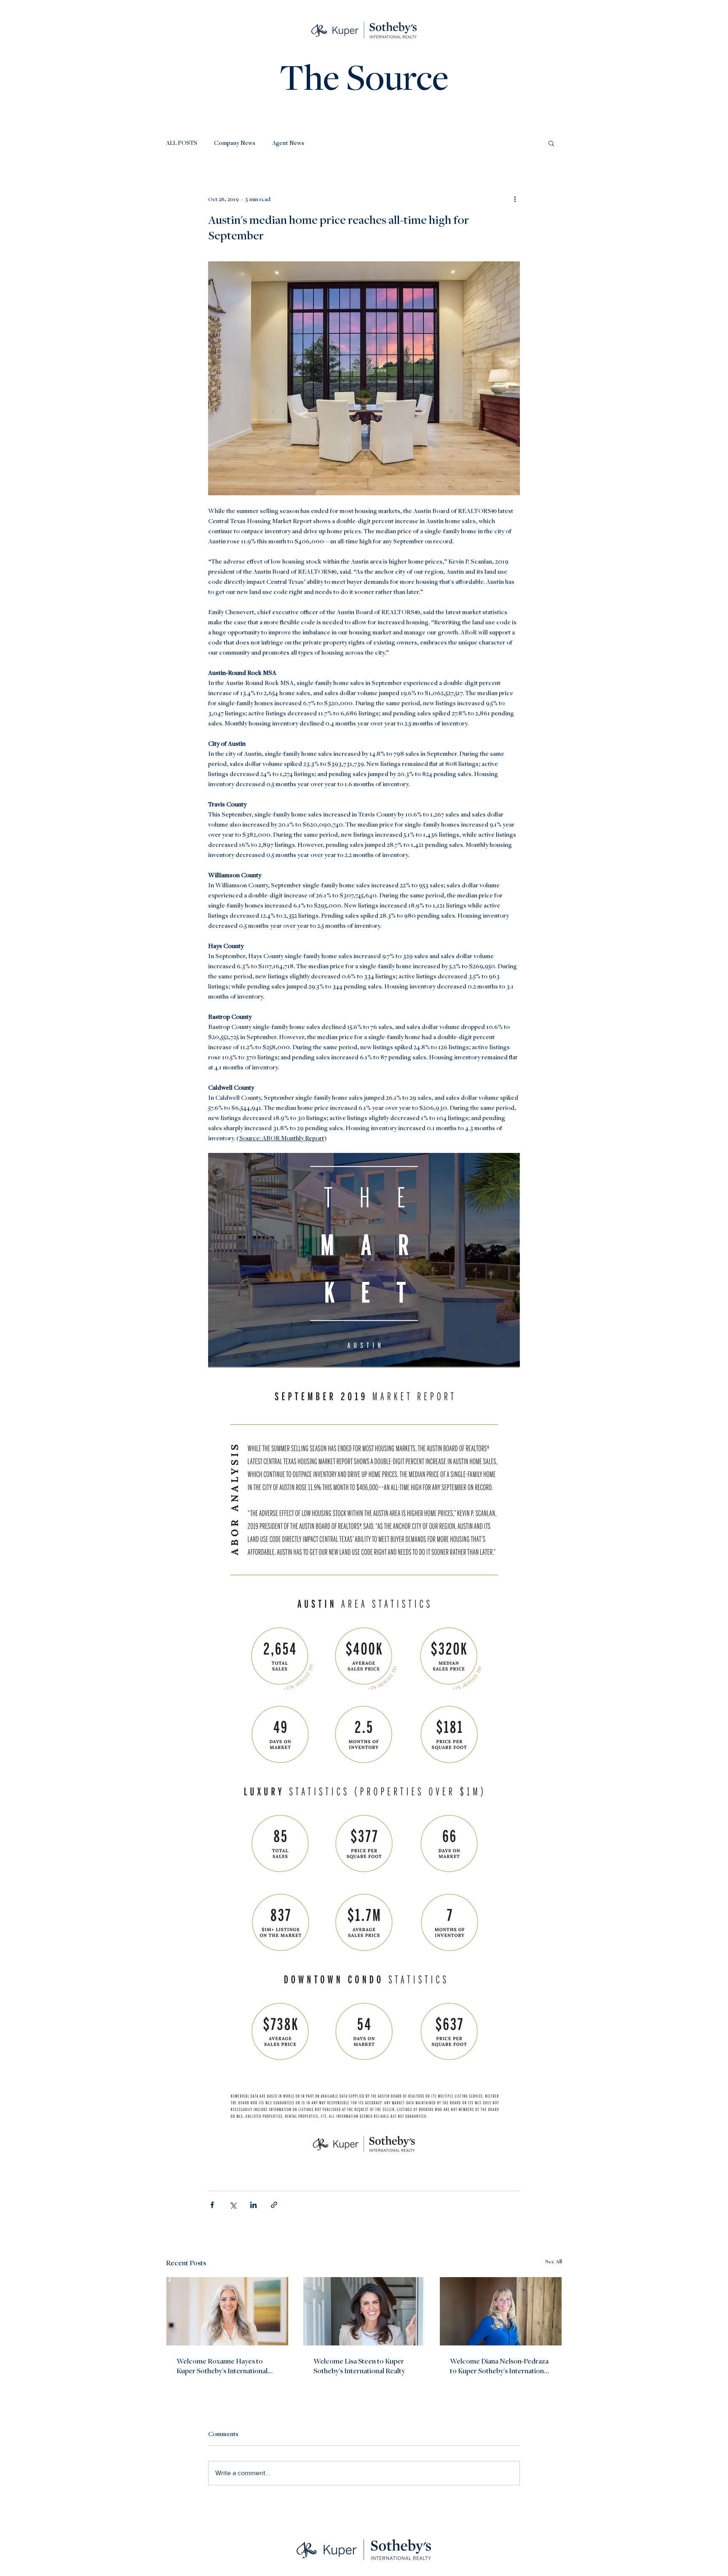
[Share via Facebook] (212, 2205)
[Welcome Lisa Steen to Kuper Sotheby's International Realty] (364, 2311)
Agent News (288, 143)
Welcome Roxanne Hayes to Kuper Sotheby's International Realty (222, 2366)
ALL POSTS (182, 143)
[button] (551, 143)
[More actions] (515, 199)
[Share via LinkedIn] (253, 2205)
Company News (235, 143)
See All (554, 2261)
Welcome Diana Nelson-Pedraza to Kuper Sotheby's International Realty (499, 2366)
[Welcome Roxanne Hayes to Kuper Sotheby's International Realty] (227, 2311)
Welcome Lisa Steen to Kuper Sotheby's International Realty (359, 2366)
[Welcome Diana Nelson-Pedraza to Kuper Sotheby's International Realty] (501, 2311)
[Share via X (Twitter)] (233, 2205)
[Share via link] (274, 2205)
